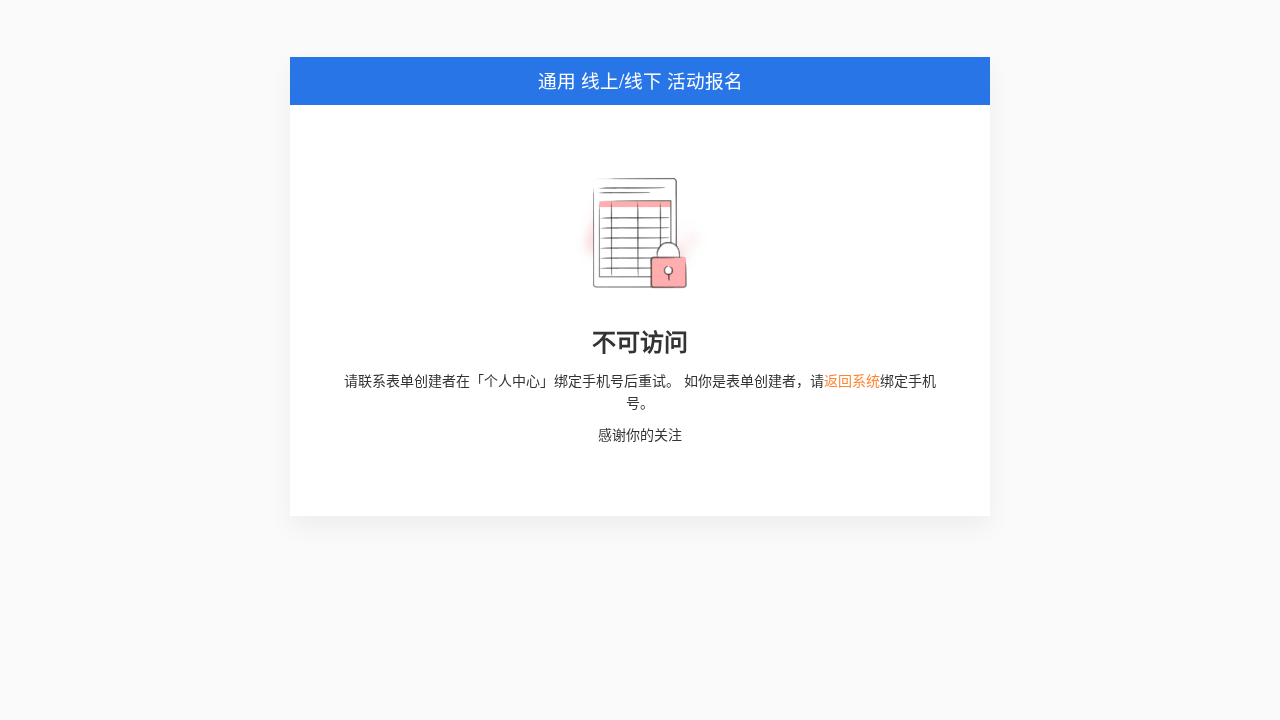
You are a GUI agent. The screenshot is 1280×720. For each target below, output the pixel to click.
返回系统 (852, 380)
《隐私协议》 (773, 555)
